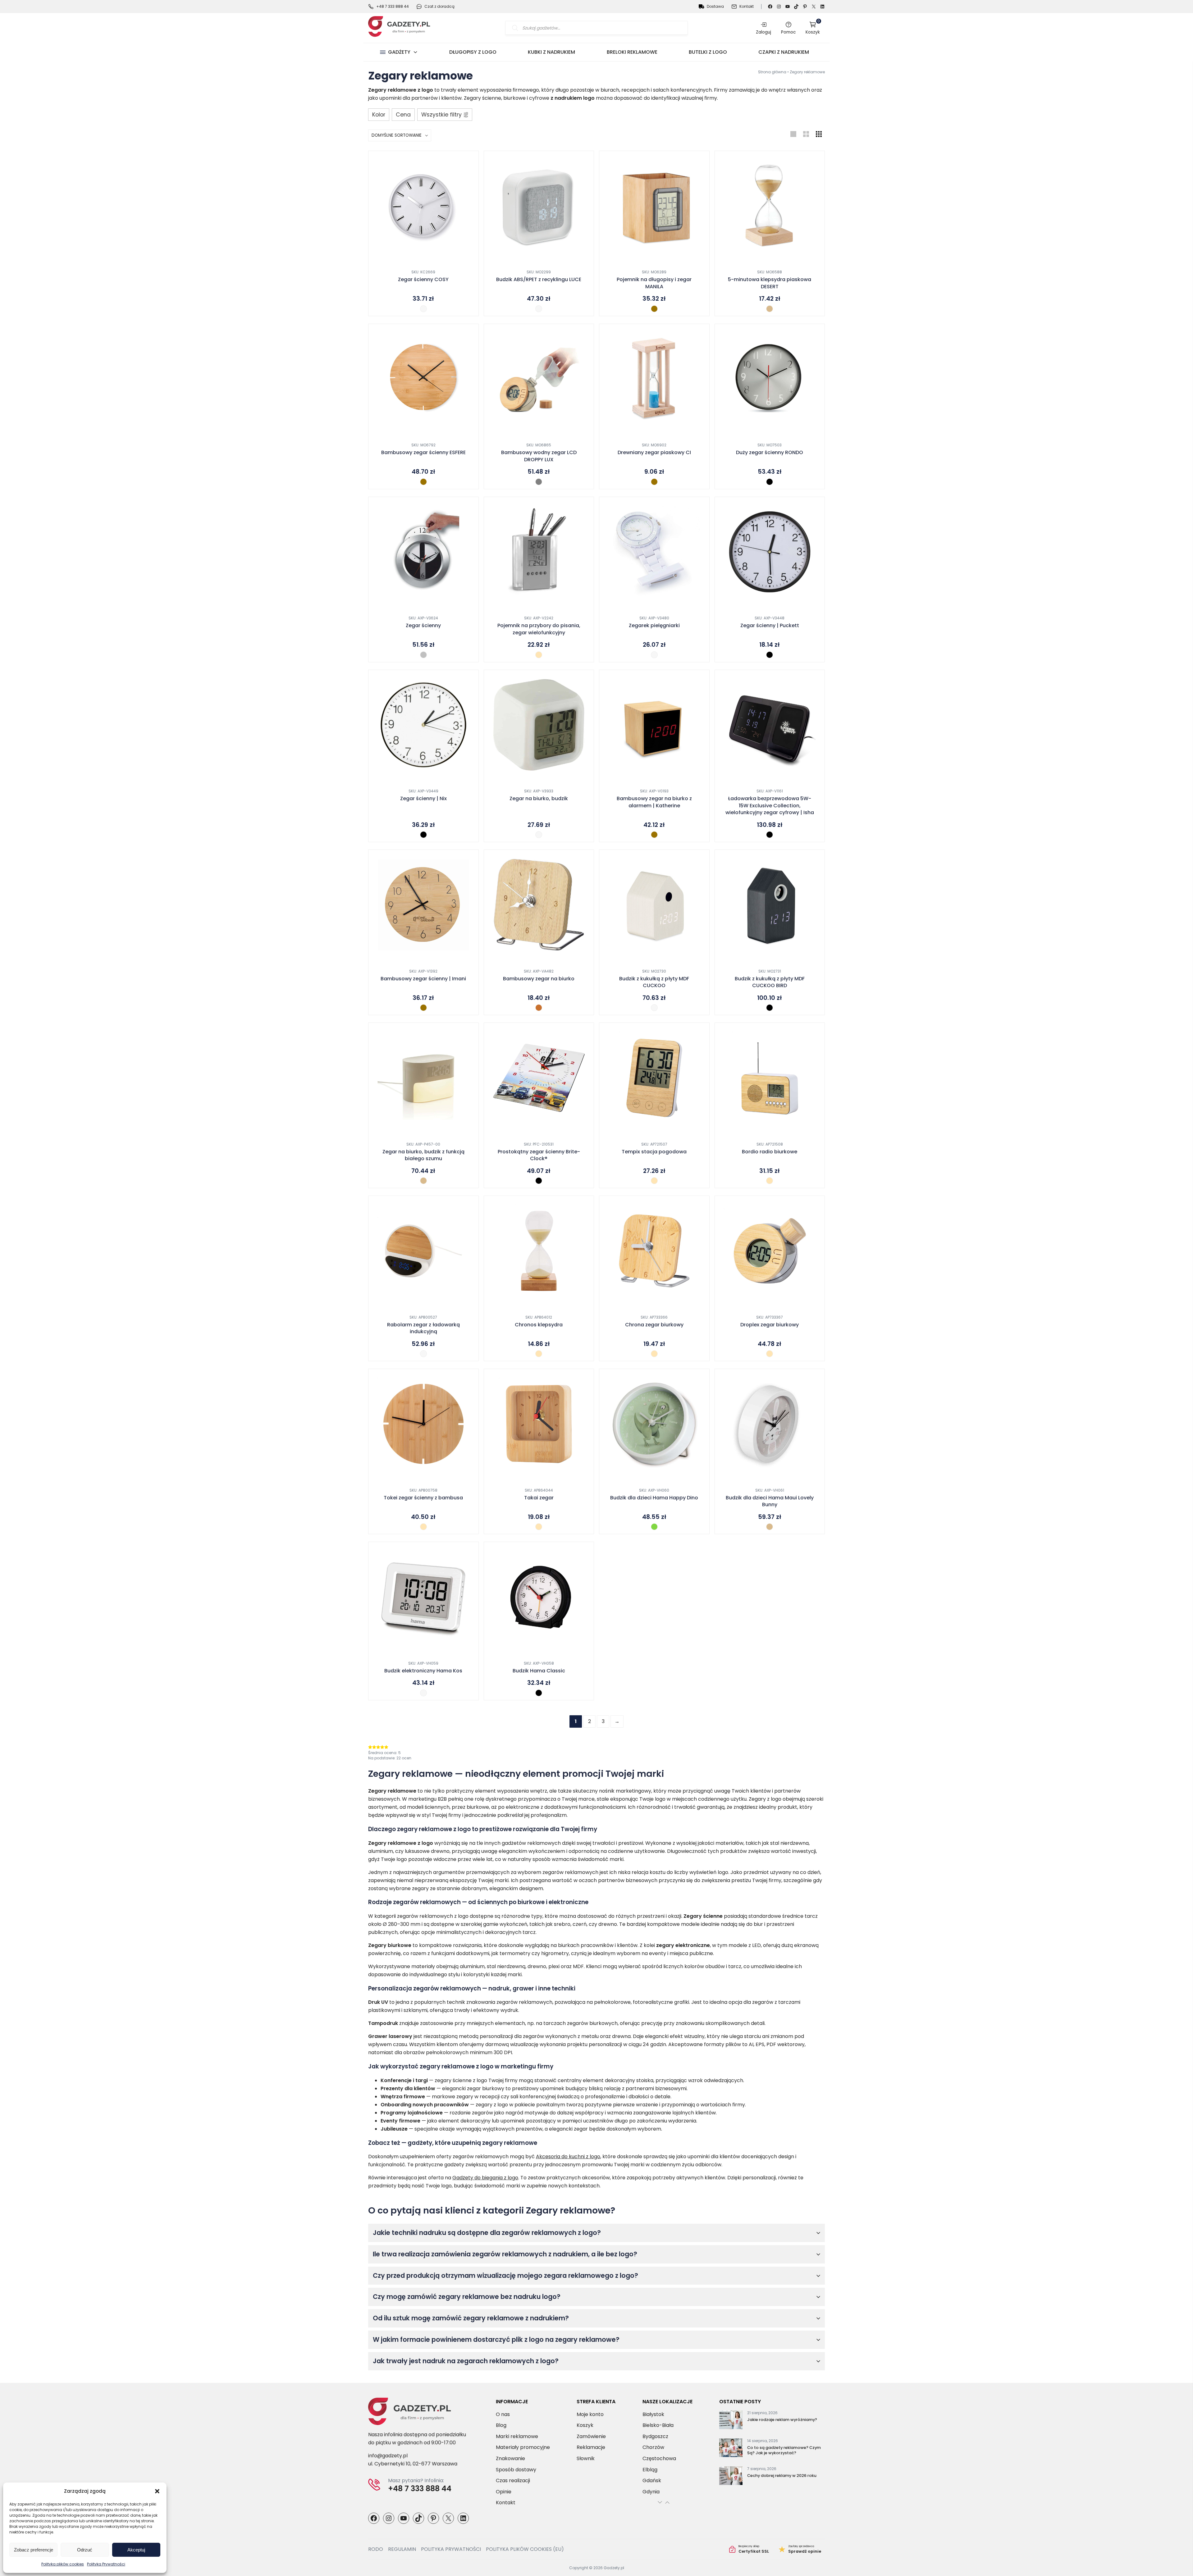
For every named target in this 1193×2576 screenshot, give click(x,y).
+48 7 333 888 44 (393, 6)
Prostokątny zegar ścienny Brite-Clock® (539, 1155)
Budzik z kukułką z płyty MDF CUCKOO (654, 982)
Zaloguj (763, 32)
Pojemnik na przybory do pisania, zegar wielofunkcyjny (539, 629)
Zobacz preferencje (34, 2550)
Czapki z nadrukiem (784, 52)
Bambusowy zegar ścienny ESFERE (423, 453)
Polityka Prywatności (106, 2564)
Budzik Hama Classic (539, 1671)
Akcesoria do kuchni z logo (568, 2157)
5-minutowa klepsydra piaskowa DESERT (770, 283)
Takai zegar (539, 1498)
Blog (501, 2425)
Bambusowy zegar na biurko (539, 979)
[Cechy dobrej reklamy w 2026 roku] (731, 2477)
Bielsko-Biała (658, 2425)
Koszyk (813, 28)
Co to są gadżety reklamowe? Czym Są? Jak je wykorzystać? (784, 2450)
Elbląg (650, 2470)
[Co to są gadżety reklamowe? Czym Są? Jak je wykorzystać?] (731, 2449)
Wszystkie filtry (441, 115)
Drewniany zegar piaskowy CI (654, 453)
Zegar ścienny (423, 626)
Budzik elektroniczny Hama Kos (423, 1671)
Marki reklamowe (517, 2436)
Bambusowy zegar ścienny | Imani (423, 979)
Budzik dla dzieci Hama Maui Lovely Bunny (770, 1501)
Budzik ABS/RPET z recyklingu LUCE (539, 280)
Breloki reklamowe (632, 52)
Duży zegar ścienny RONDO (770, 453)
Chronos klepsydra (539, 1325)
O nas (503, 2414)
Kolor (379, 115)
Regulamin (402, 2549)
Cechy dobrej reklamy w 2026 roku (782, 2476)
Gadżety (399, 52)
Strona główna (772, 72)
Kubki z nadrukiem (551, 52)
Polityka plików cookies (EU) (525, 2549)
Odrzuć (85, 2550)
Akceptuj (136, 2550)
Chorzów (653, 2447)
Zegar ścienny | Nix (423, 799)
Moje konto (590, 2414)
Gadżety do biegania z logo (485, 2178)
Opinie (504, 2492)
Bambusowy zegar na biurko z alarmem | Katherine (654, 802)
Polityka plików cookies (63, 2564)
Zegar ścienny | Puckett (770, 626)
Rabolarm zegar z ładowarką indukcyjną (423, 1328)
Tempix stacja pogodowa (654, 1152)
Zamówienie (591, 2436)
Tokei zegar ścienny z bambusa (423, 1498)
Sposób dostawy (516, 2470)
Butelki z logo (708, 52)
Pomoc (788, 32)
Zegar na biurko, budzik (539, 799)
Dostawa (715, 6)
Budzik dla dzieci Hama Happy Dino (654, 1498)
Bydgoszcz (655, 2436)
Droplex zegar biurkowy (770, 1325)
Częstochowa (659, 2458)
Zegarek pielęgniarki (654, 626)
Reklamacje (591, 2447)
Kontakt (747, 6)
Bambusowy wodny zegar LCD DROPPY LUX (539, 456)
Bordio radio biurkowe (770, 1152)
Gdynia (651, 2492)
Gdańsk (652, 2480)
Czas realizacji (513, 2480)
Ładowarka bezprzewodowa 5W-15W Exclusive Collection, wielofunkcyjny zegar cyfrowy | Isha (770, 806)
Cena (403, 115)
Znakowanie (510, 2458)
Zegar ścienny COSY (423, 280)
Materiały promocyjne (523, 2447)
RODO (376, 2549)
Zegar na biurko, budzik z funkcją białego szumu (423, 1155)
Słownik (586, 2458)
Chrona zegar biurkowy (654, 1325)
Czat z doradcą (439, 6)
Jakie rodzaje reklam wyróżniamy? (782, 2420)
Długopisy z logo (473, 52)
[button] (157, 2491)
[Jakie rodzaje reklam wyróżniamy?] (731, 2421)
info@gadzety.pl (388, 2456)
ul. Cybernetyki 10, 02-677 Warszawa (413, 2464)
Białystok (653, 2414)
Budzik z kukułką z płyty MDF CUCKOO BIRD (770, 982)
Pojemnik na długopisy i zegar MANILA (654, 283)
